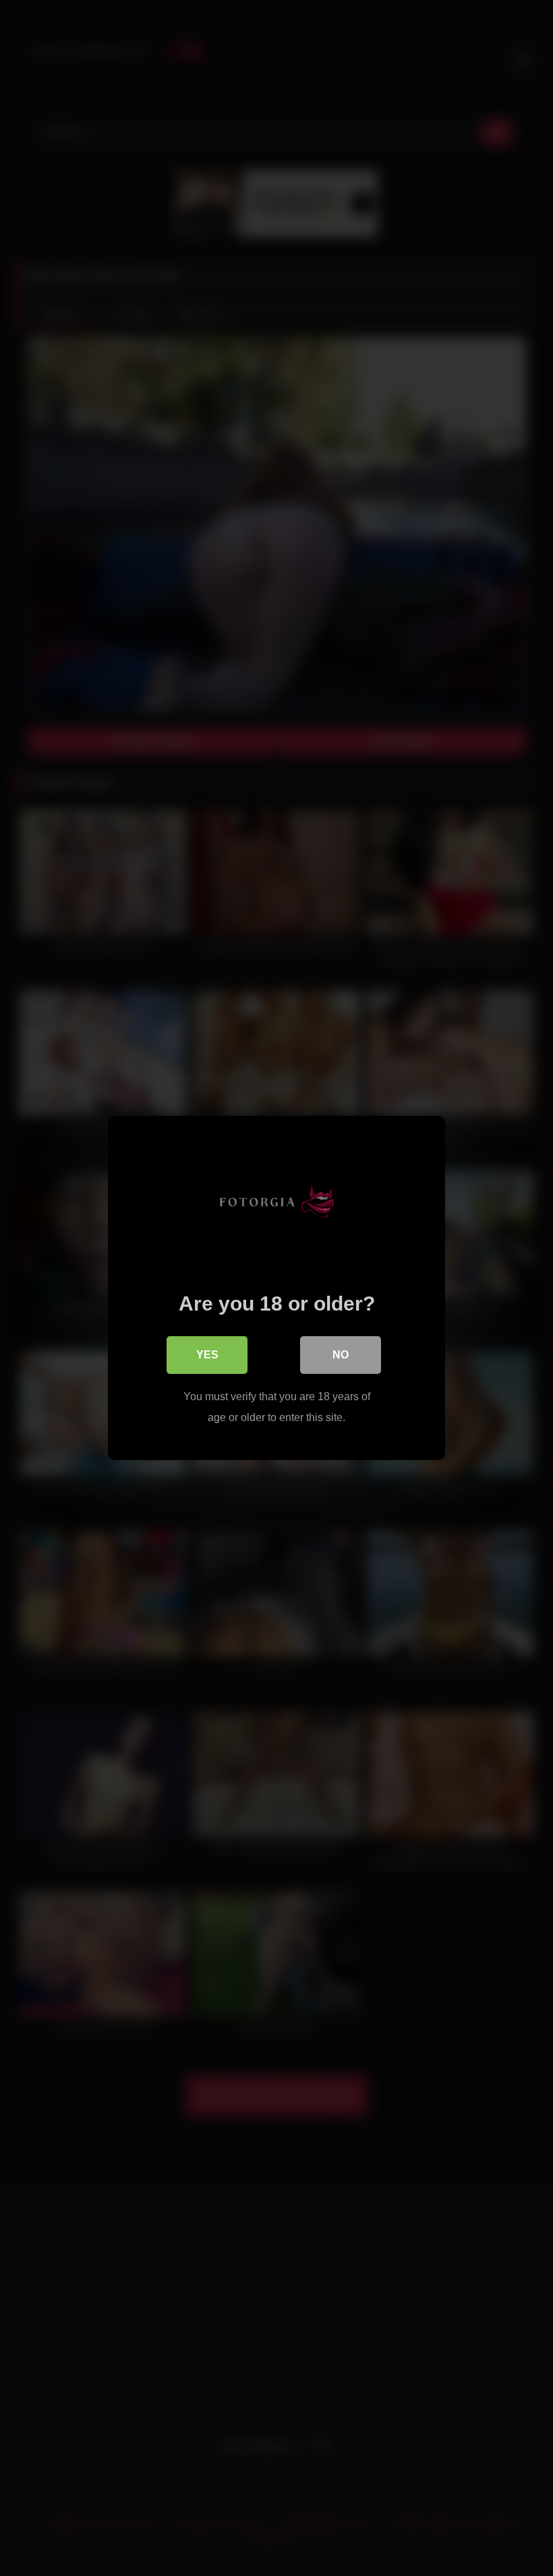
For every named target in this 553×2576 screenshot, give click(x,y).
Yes (207, 1355)
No (341, 1355)
